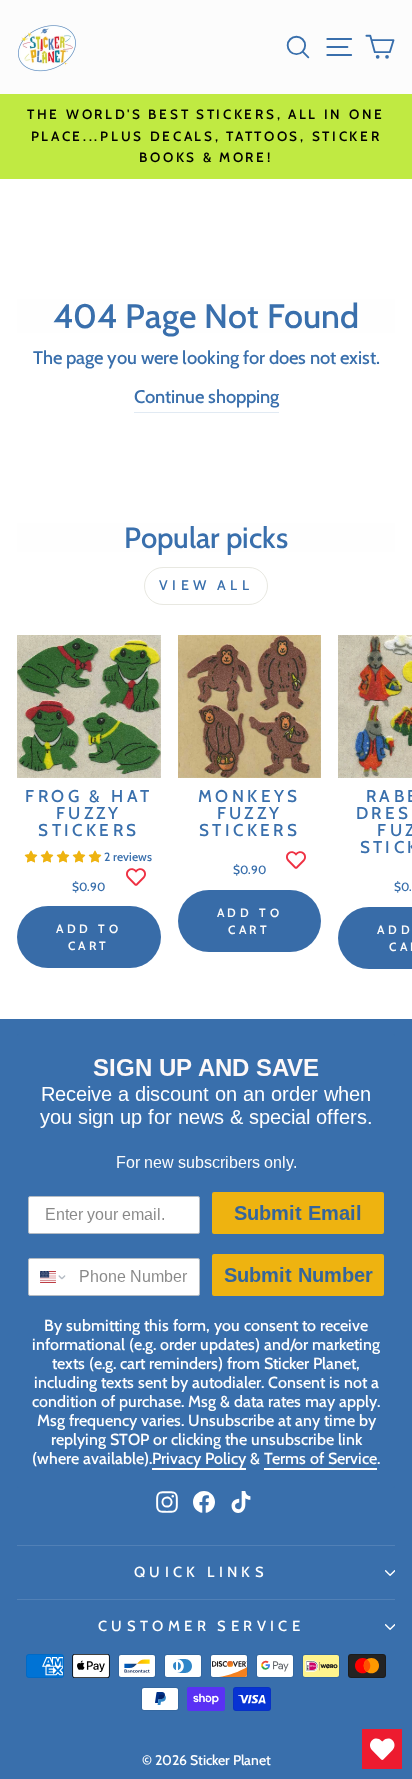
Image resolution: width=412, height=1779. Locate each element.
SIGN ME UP (206, 1157)
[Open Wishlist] (382, 1749)
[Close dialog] (400, 680)
